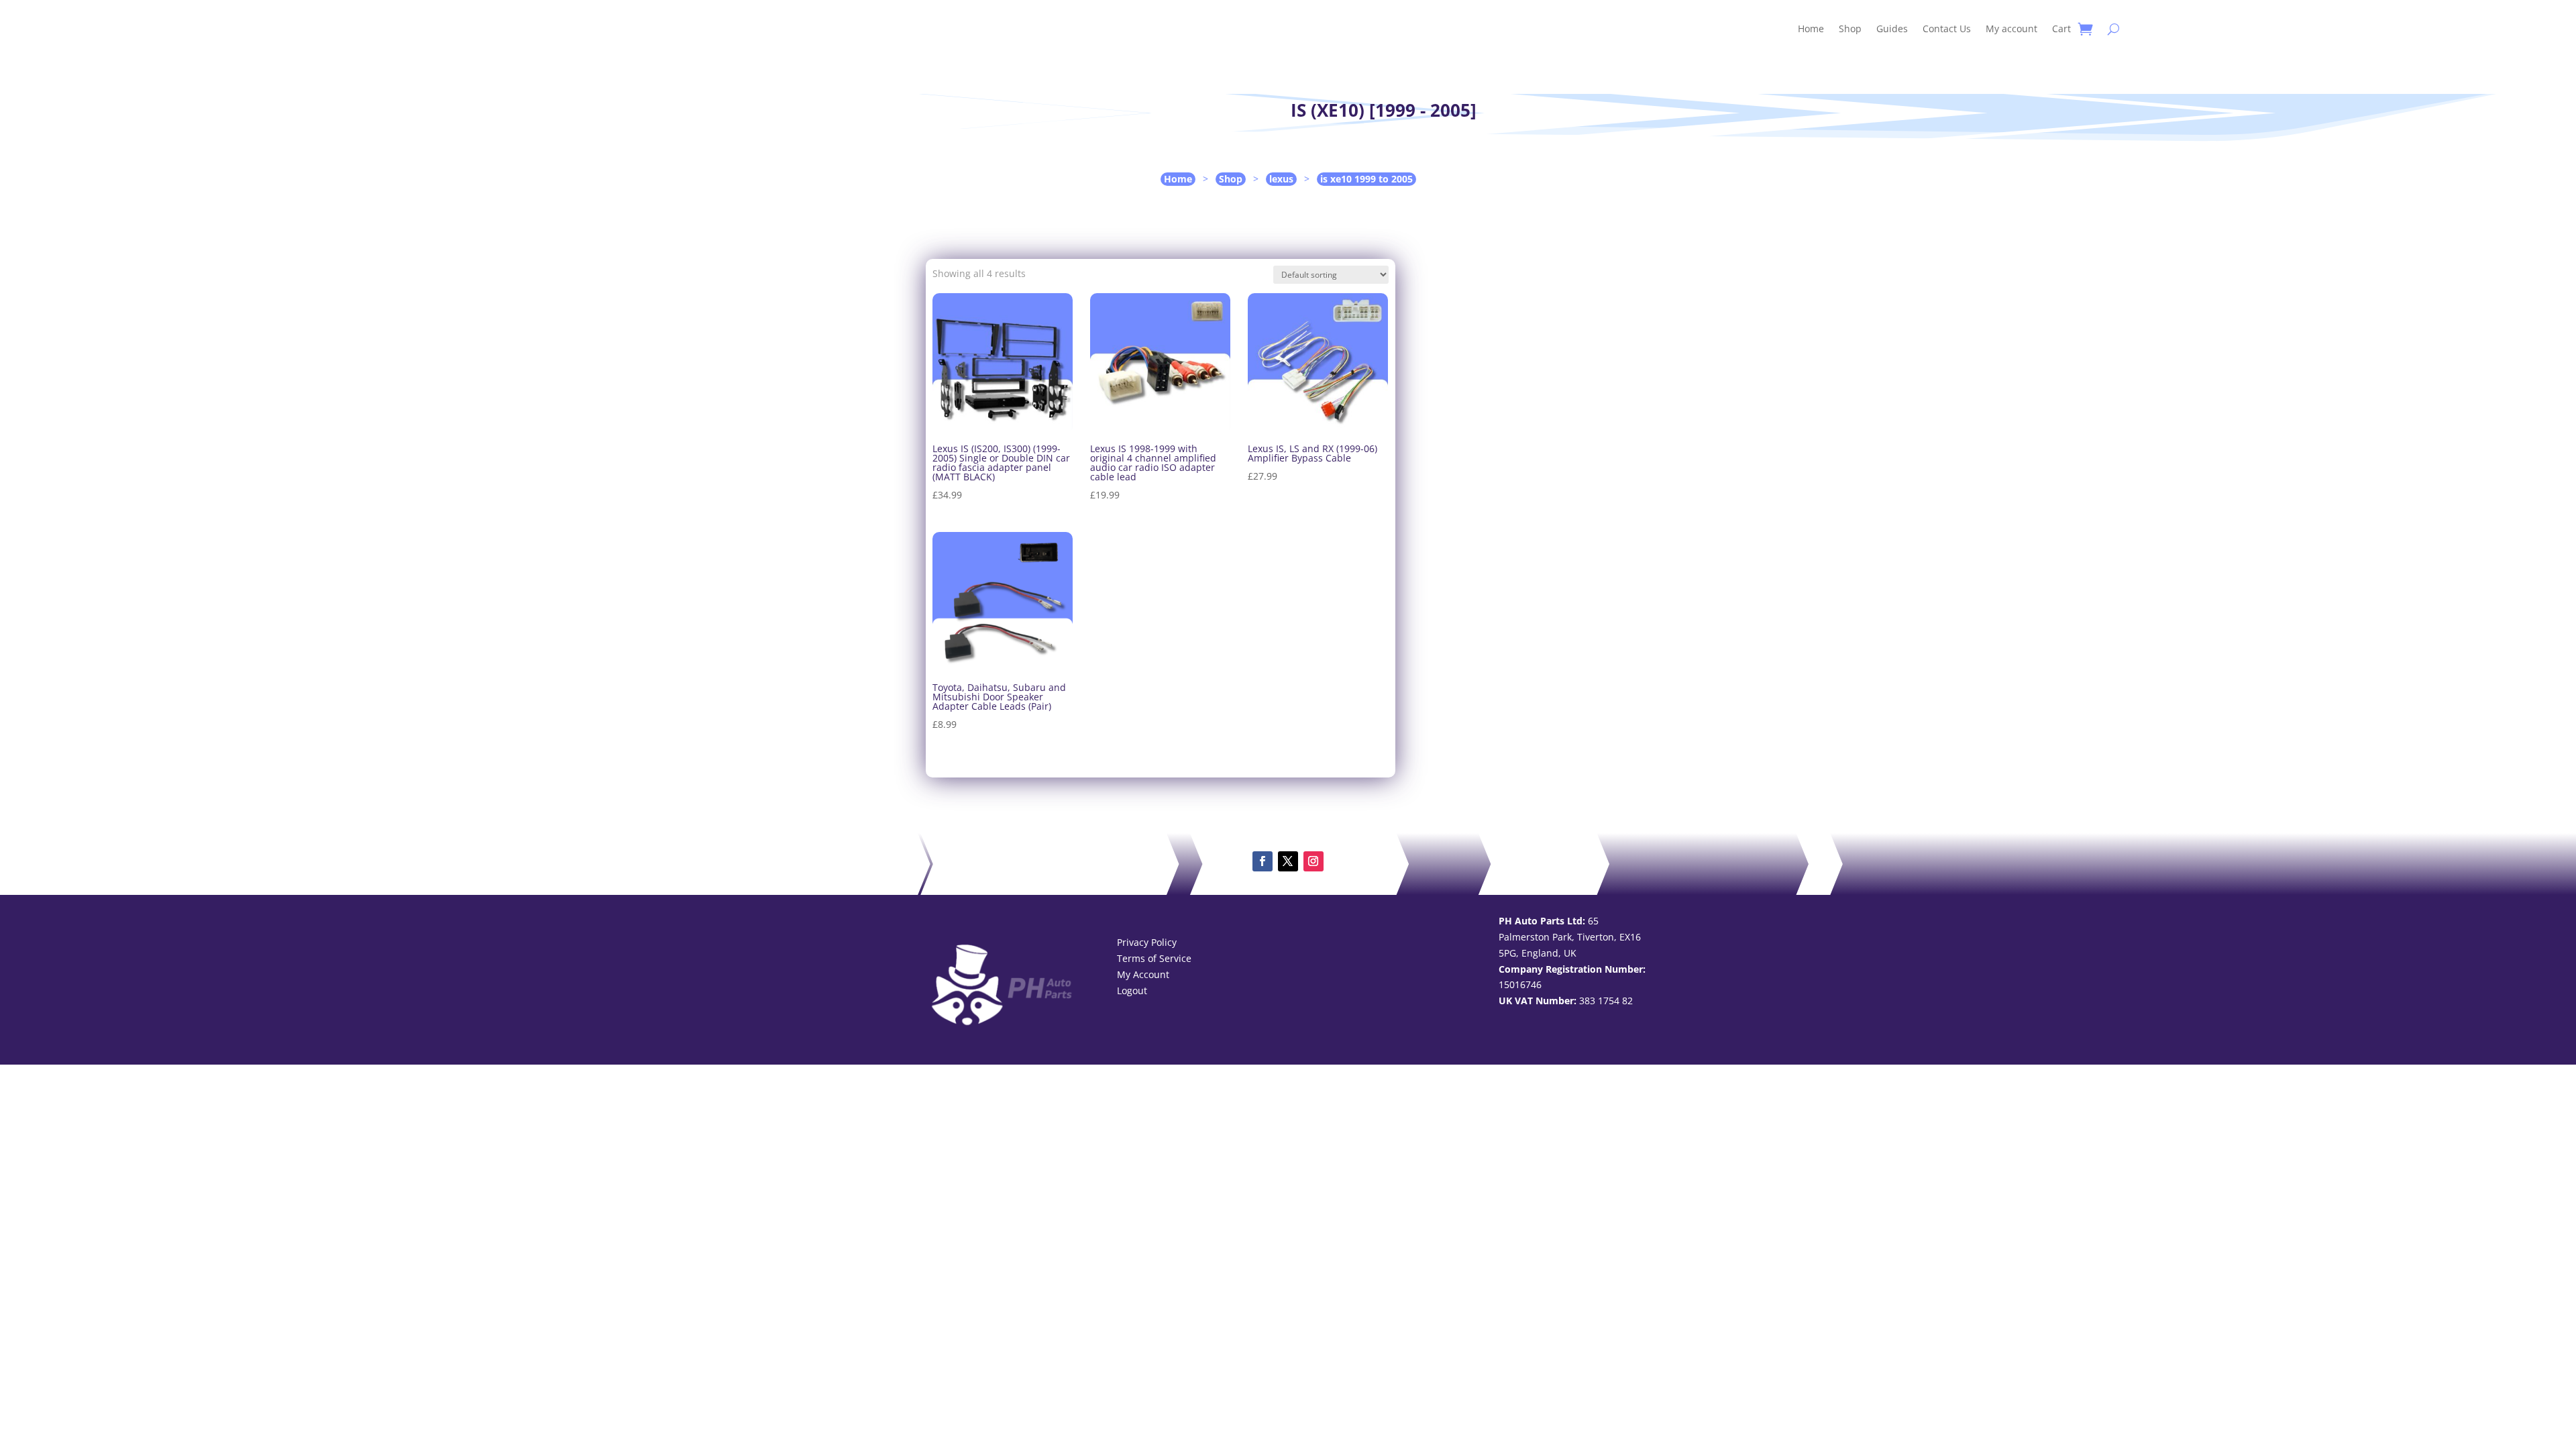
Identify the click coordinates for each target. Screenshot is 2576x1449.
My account (2011, 29)
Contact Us (1947, 29)
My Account (1143, 974)
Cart (2061, 29)
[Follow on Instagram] (1313, 861)
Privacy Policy (1147, 942)
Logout (1132, 990)
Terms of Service (1154, 958)
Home (1811, 29)
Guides (1892, 29)
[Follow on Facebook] (1263, 861)
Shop (1850, 29)
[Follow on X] (1288, 861)
